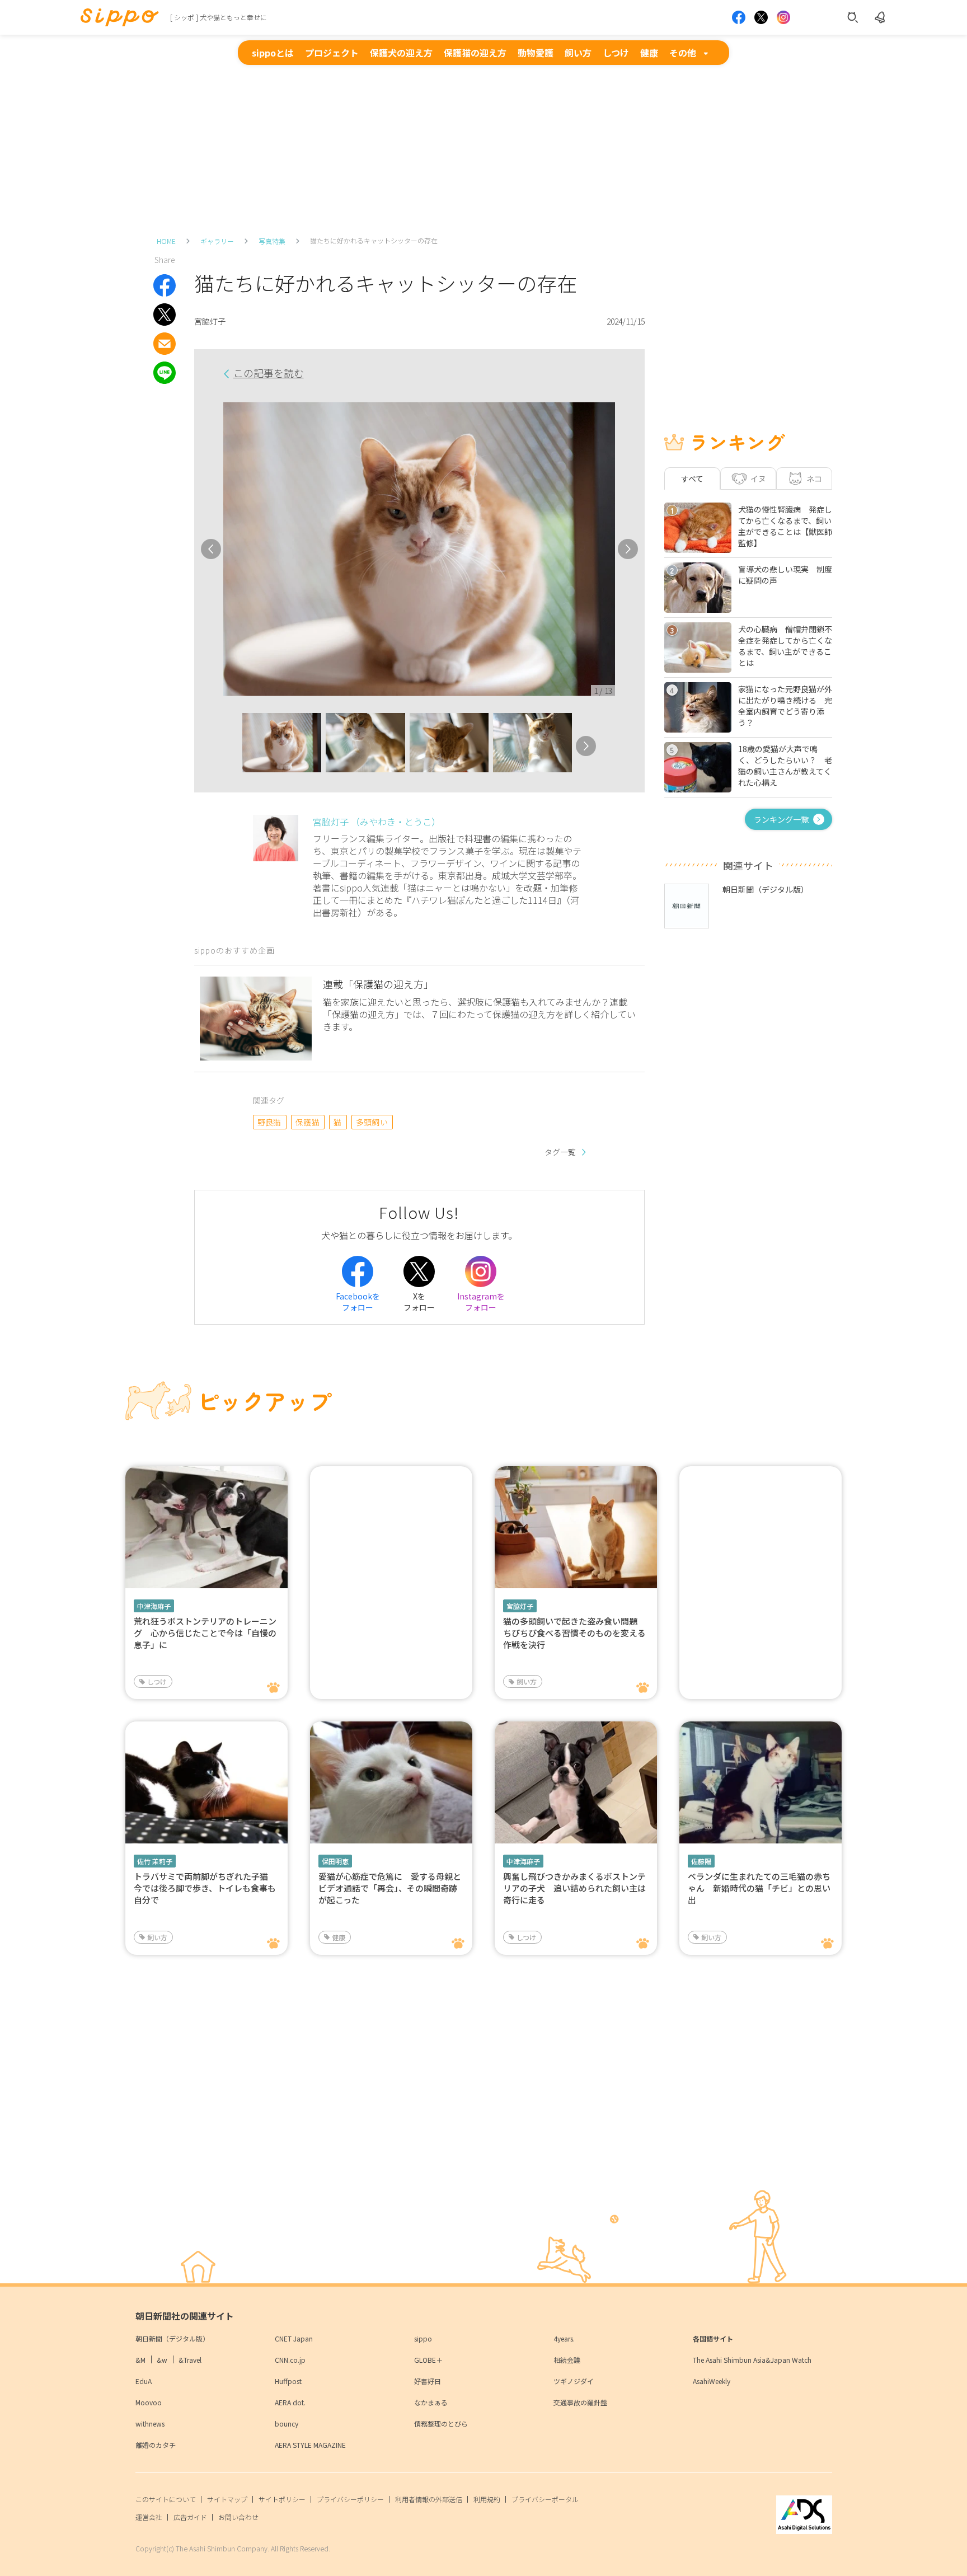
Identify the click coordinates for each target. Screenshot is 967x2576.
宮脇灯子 (520, 1606)
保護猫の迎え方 (475, 53)
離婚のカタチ (156, 2445)
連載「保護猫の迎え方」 (378, 984)
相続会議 (567, 2360)
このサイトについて (166, 2499)
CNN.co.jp (290, 2360)
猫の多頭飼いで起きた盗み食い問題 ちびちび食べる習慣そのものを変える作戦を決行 (574, 1633)
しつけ (616, 53)
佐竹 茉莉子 (155, 1861)
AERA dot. (290, 2402)
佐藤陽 (701, 1861)
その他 (683, 53)
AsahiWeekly (712, 2381)
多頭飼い (372, 1122)
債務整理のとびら (441, 2423)
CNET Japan (294, 2338)
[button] (232, 746)
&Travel (190, 2360)
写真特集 (272, 241)
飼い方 (578, 53)
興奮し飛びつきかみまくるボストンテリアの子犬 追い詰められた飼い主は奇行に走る (574, 1888)
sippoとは (273, 53)
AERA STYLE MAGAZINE (310, 2445)
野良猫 (269, 1122)
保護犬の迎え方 (401, 53)
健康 (649, 53)
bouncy (287, 2423)
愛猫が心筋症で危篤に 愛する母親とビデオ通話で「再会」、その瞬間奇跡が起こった (390, 1888)
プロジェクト (332, 53)
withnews (150, 2423)
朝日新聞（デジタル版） (172, 2338)
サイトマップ (227, 2499)
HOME (166, 241)
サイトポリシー (282, 2499)
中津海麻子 (154, 1606)
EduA (144, 2381)
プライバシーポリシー (350, 2499)
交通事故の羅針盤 (580, 2402)
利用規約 (487, 2499)
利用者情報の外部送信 (429, 2499)
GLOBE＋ (428, 2360)
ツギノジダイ (574, 2381)
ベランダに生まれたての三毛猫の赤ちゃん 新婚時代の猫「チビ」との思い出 (759, 1888)
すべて (692, 478)
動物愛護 (536, 53)
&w (162, 2360)
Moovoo (149, 2402)
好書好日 (428, 2381)
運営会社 (149, 2517)
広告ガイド (190, 2517)
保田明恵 (335, 1861)
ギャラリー (217, 241)
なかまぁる (431, 2402)
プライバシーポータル (545, 2499)
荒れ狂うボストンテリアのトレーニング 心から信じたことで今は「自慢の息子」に (205, 1633)
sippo (423, 2338)
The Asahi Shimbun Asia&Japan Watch (752, 2360)
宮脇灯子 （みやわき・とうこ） (377, 822)
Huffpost (288, 2381)
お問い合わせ (238, 2517)
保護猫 (308, 1122)
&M (140, 2360)
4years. (564, 2338)
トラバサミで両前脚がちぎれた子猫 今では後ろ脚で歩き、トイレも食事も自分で (205, 1888)
